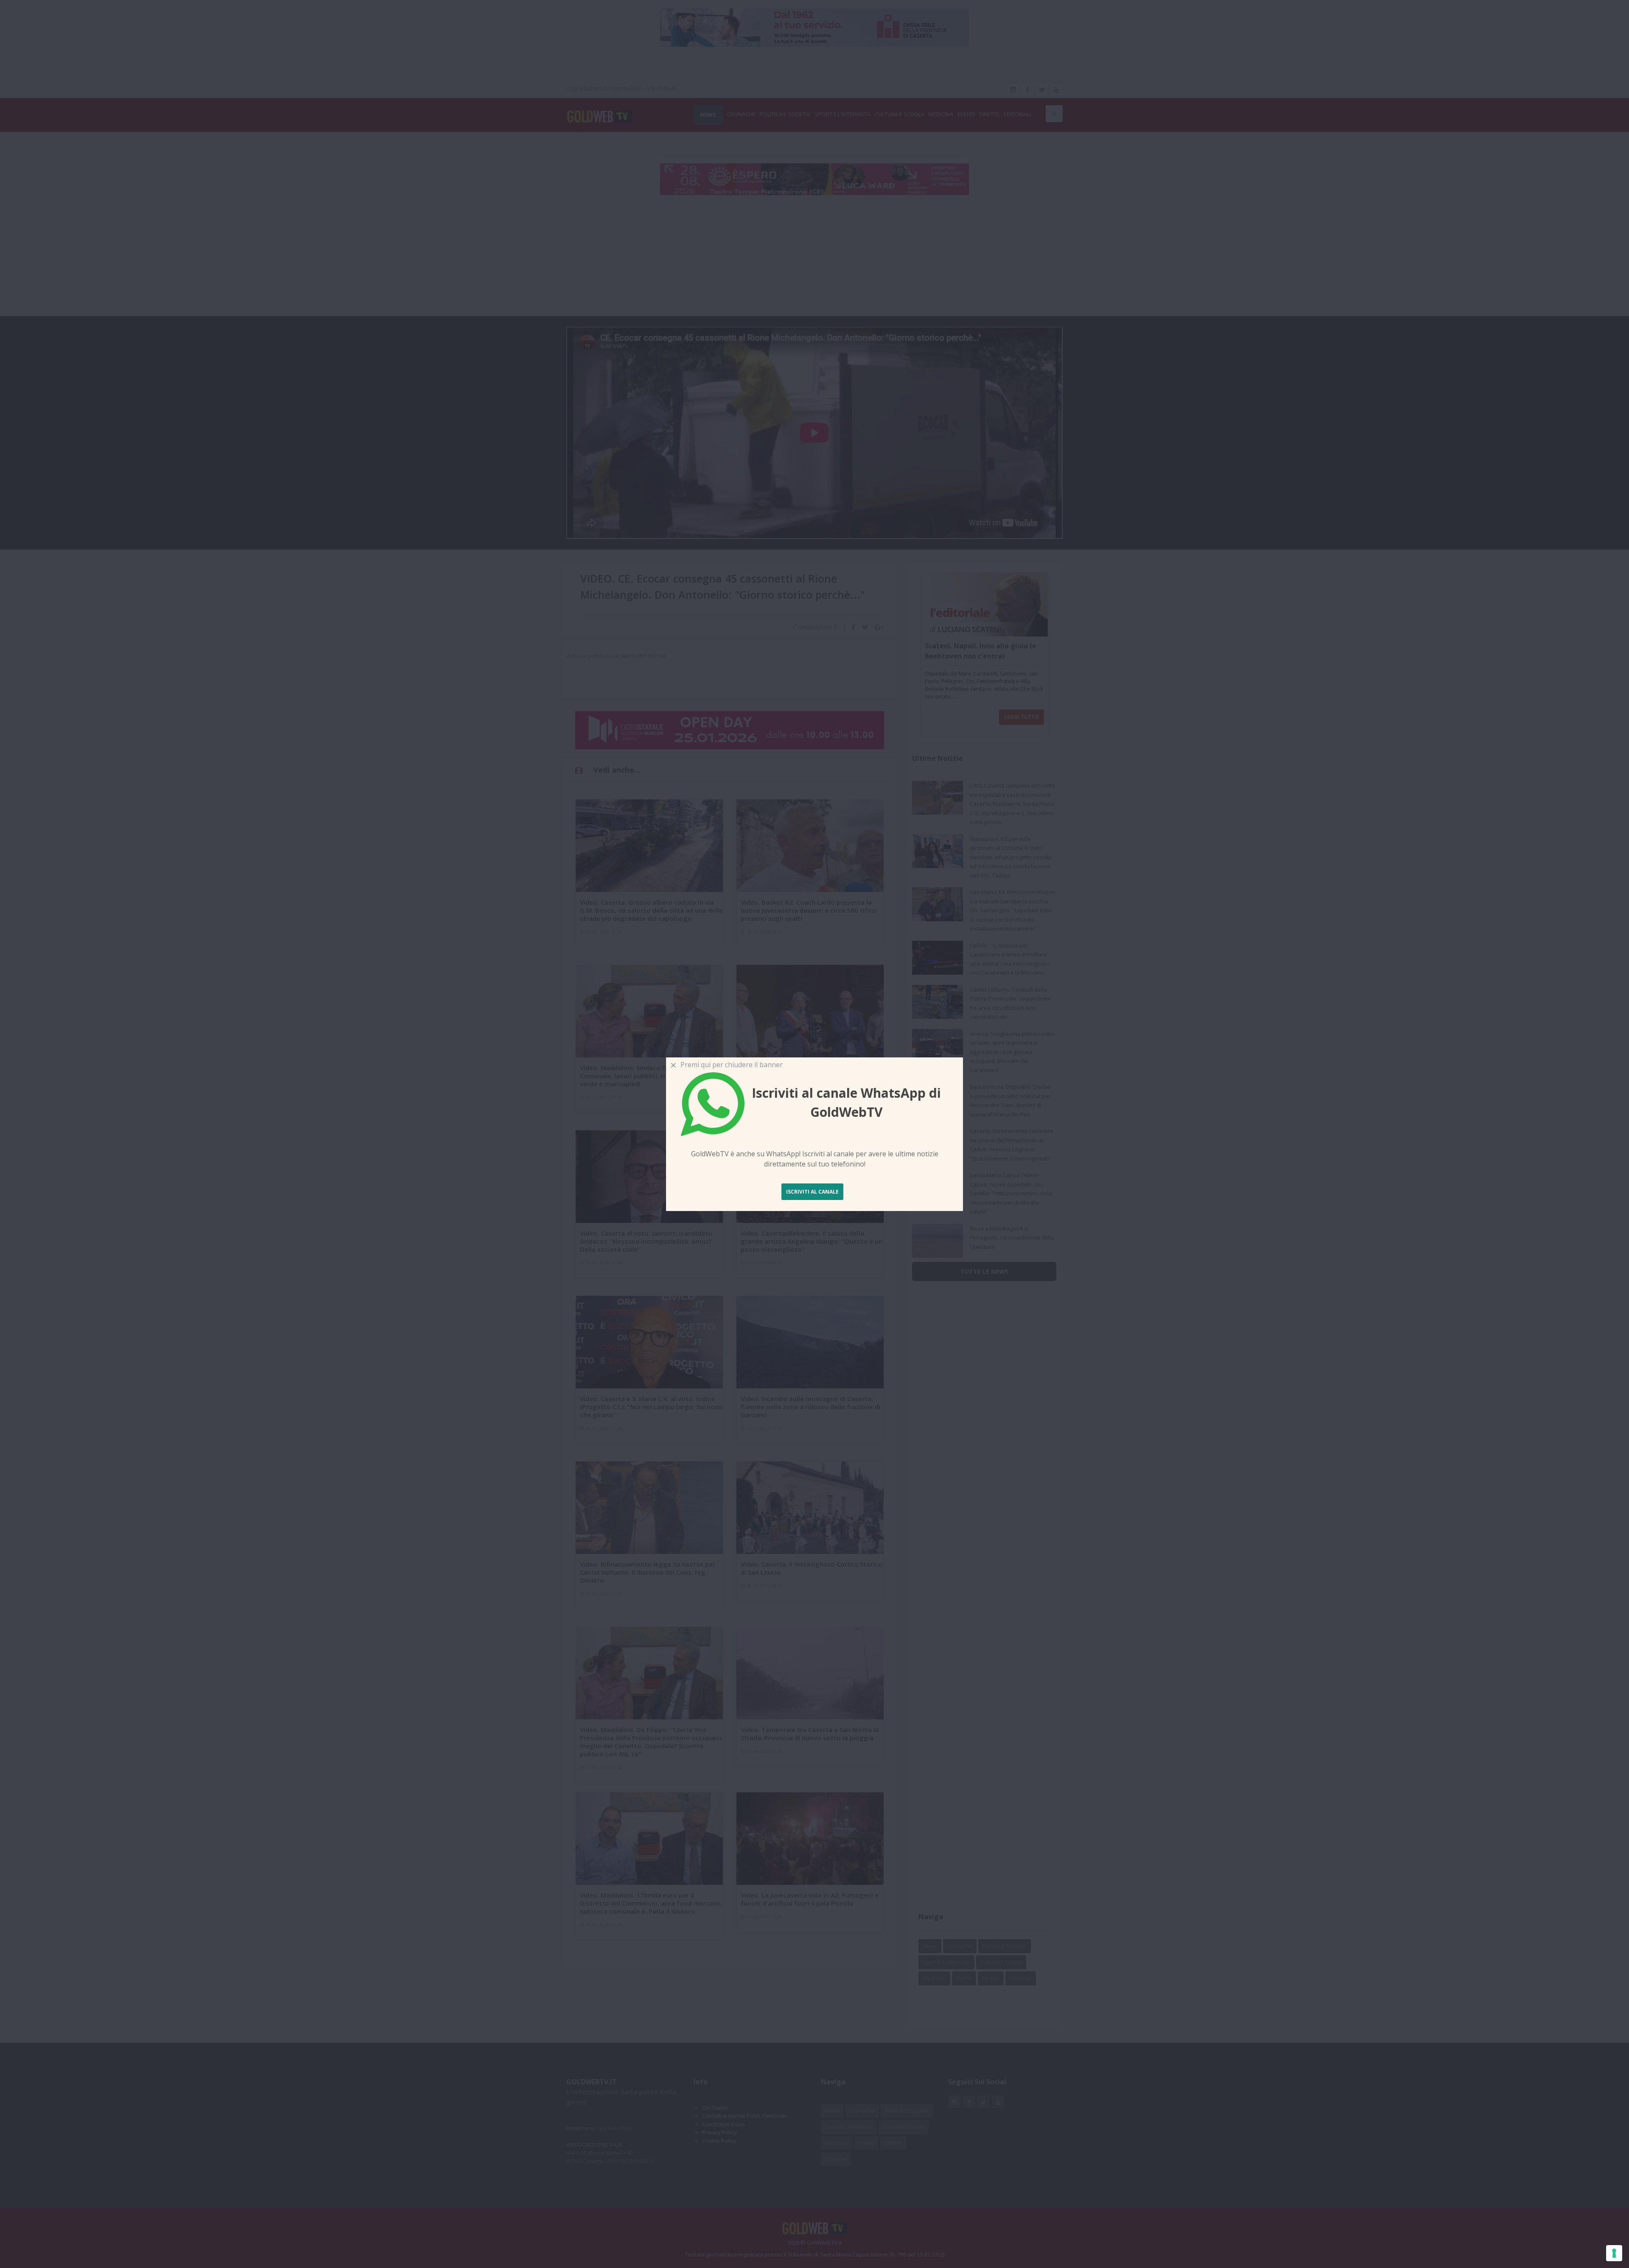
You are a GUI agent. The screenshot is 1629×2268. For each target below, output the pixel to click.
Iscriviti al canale (812, 1192)
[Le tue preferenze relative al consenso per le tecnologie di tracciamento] (1614, 2253)
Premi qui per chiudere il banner (730, 1065)
